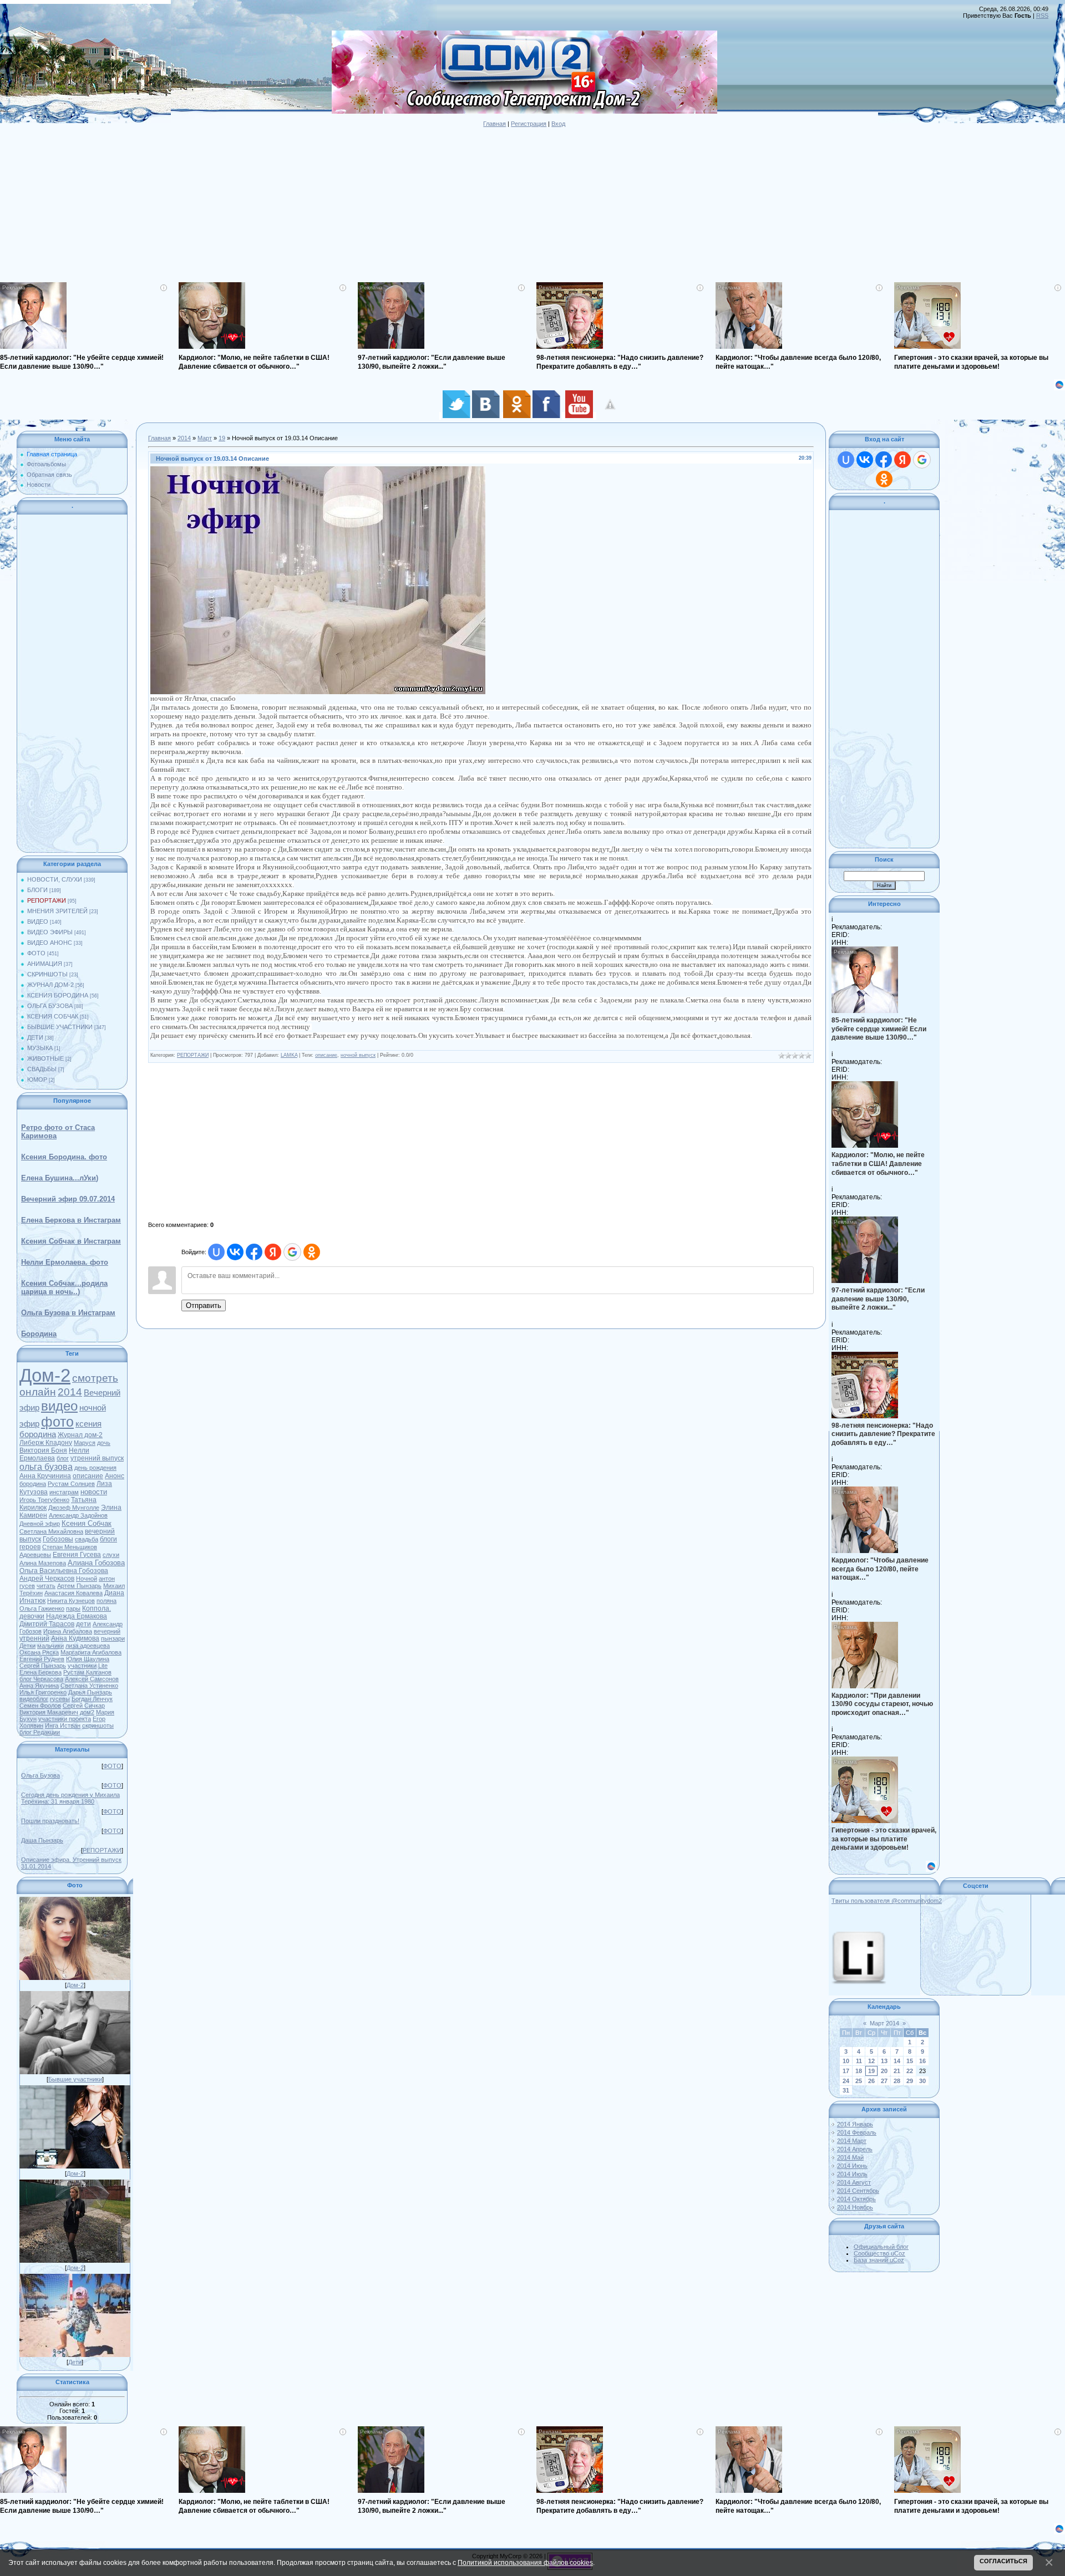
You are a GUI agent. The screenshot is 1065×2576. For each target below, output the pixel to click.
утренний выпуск (97, 1458)
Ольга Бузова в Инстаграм (68, 1313)
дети (83, 1624)
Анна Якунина (39, 1686)
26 (871, 2081)
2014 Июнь (852, 2166)
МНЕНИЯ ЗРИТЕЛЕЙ (57, 911)
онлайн (38, 1392)
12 (871, 2061)
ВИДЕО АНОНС (50, 943)
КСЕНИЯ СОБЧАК (53, 1016)
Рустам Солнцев (71, 1484)
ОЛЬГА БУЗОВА (50, 1006)
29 (910, 2081)
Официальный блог (881, 2247)
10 (846, 2061)
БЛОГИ (37, 890)
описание (88, 1476)
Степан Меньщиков (70, 1547)
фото (57, 1422)
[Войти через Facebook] (254, 1252)
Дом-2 (45, 1375)
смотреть (95, 1378)
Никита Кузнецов (71, 1601)
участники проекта (65, 1719)
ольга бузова (46, 1467)
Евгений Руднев (42, 1659)
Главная (495, 124)
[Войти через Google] (292, 1252)
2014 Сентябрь (858, 2191)
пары (73, 1608)
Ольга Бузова (40, 1775)
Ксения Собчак (87, 1523)
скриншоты (98, 1725)
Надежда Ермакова (77, 1616)
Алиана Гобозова (96, 1563)
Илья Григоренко (43, 1692)
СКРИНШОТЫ (47, 974)
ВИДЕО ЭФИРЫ (50, 932)
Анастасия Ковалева (73, 1593)
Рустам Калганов (87, 1672)
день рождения (95, 1468)
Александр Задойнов (78, 1515)
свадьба (87, 1539)
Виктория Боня (43, 1450)
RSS (1042, 16)
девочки (32, 1616)
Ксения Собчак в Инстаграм (71, 1241)
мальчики (50, 1646)
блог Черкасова (41, 1679)
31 (846, 2090)
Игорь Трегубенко (44, 1500)
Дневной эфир (40, 1524)
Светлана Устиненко (89, 1686)
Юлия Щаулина (88, 1659)
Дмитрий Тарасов (47, 1624)
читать (46, 1586)
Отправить (204, 1305)
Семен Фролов (40, 1706)
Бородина (39, 1334)
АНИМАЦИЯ (45, 964)
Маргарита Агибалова (91, 1652)
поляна (106, 1601)
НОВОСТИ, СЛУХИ (55, 879)
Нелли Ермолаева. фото (65, 1262)
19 (222, 438)
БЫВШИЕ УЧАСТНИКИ (60, 1027)
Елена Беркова (40, 1672)
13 (884, 2061)
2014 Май (850, 2157)
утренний (34, 1638)
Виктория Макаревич (49, 1712)
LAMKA (289, 1055)
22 (910, 2071)
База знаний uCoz (879, 2260)
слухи (111, 1555)
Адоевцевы (35, 1555)
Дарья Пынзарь (90, 1692)
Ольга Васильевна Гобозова (64, 1571)
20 (884, 2071)
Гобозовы (58, 1539)
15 (910, 2061)
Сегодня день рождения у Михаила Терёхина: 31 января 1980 (70, 1798)
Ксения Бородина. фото (64, 1157)
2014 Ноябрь (855, 2207)
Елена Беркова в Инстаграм (71, 1220)
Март (205, 438)
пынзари (113, 1638)
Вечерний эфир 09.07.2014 (68, 1199)
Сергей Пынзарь (43, 1666)
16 (922, 2061)
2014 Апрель (855, 2149)
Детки (27, 1646)
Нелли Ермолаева (54, 1454)
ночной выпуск (358, 1055)
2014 (70, 1392)
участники (82, 1666)
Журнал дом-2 (80, 1435)
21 (897, 2071)
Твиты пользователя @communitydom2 (887, 1901)
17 (846, 2071)
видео (59, 1406)
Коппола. (97, 1608)
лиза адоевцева (88, 1646)
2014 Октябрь (856, 2199)
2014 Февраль (857, 2132)
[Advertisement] (333, 205)
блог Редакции (40, 1732)
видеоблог (34, 1699)
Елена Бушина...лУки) (60, 1178)
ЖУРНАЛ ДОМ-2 (50, 985)
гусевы (60, 1699)
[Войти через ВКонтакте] (235, 1252)
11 (859, 2061)
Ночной (87, 1579)
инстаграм (64, 1492)
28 (897, 2081)
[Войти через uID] (216, 1252)
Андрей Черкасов (47, 1579)
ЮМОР (37, 1080)
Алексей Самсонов (92, 1679)
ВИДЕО (38, 922)
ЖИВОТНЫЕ (45, 1058)
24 (846, 2081)
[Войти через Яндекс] (273, 1252)
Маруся (85, 1443)
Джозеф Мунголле (74, 1508)
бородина (33, 1484)
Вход (558, 124)
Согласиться (1003, 2561)
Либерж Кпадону (46, 1443)
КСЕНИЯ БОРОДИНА (58, 995)
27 (884, 2081)
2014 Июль (852, 2174)
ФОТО (36, 953)
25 (859, 2081)
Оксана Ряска (39, 1652)
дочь (104, 1443)
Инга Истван (63, 1725)
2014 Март (852, 2141)
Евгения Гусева (77, 1555)
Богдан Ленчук (92, 1699)
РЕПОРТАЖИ (47, 900)
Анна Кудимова (75, 1638)
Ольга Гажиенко (42, 1608)
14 (897, 2061)
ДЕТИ (35, 1037)
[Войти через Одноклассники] (312, 1252)
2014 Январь (855, 2124)
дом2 (87, 1712)
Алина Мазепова (43, 1563)
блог (63, 1458)
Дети (75, 2362)
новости (94, 1492)
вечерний (107, 1631)
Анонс (115, 1476)
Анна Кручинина (45, 1476)
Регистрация (529, 124)
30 (922, 2081)
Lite (103, 1666)
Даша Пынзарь (42, 1840)
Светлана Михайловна (51, 1531)
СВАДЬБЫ (42, 1069)
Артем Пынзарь (79, 1586)
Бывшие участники (75, 2079)
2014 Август (854, 2182)
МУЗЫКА (40, 1048)
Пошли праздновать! (50, 1821)
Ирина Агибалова (68, 1631)
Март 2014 (884, 2023)
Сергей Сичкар (84, 1706)
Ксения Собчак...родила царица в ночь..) (64, 1287)
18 (859, 2071)
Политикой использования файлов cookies (525, 2562)
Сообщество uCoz (879, 2253)
